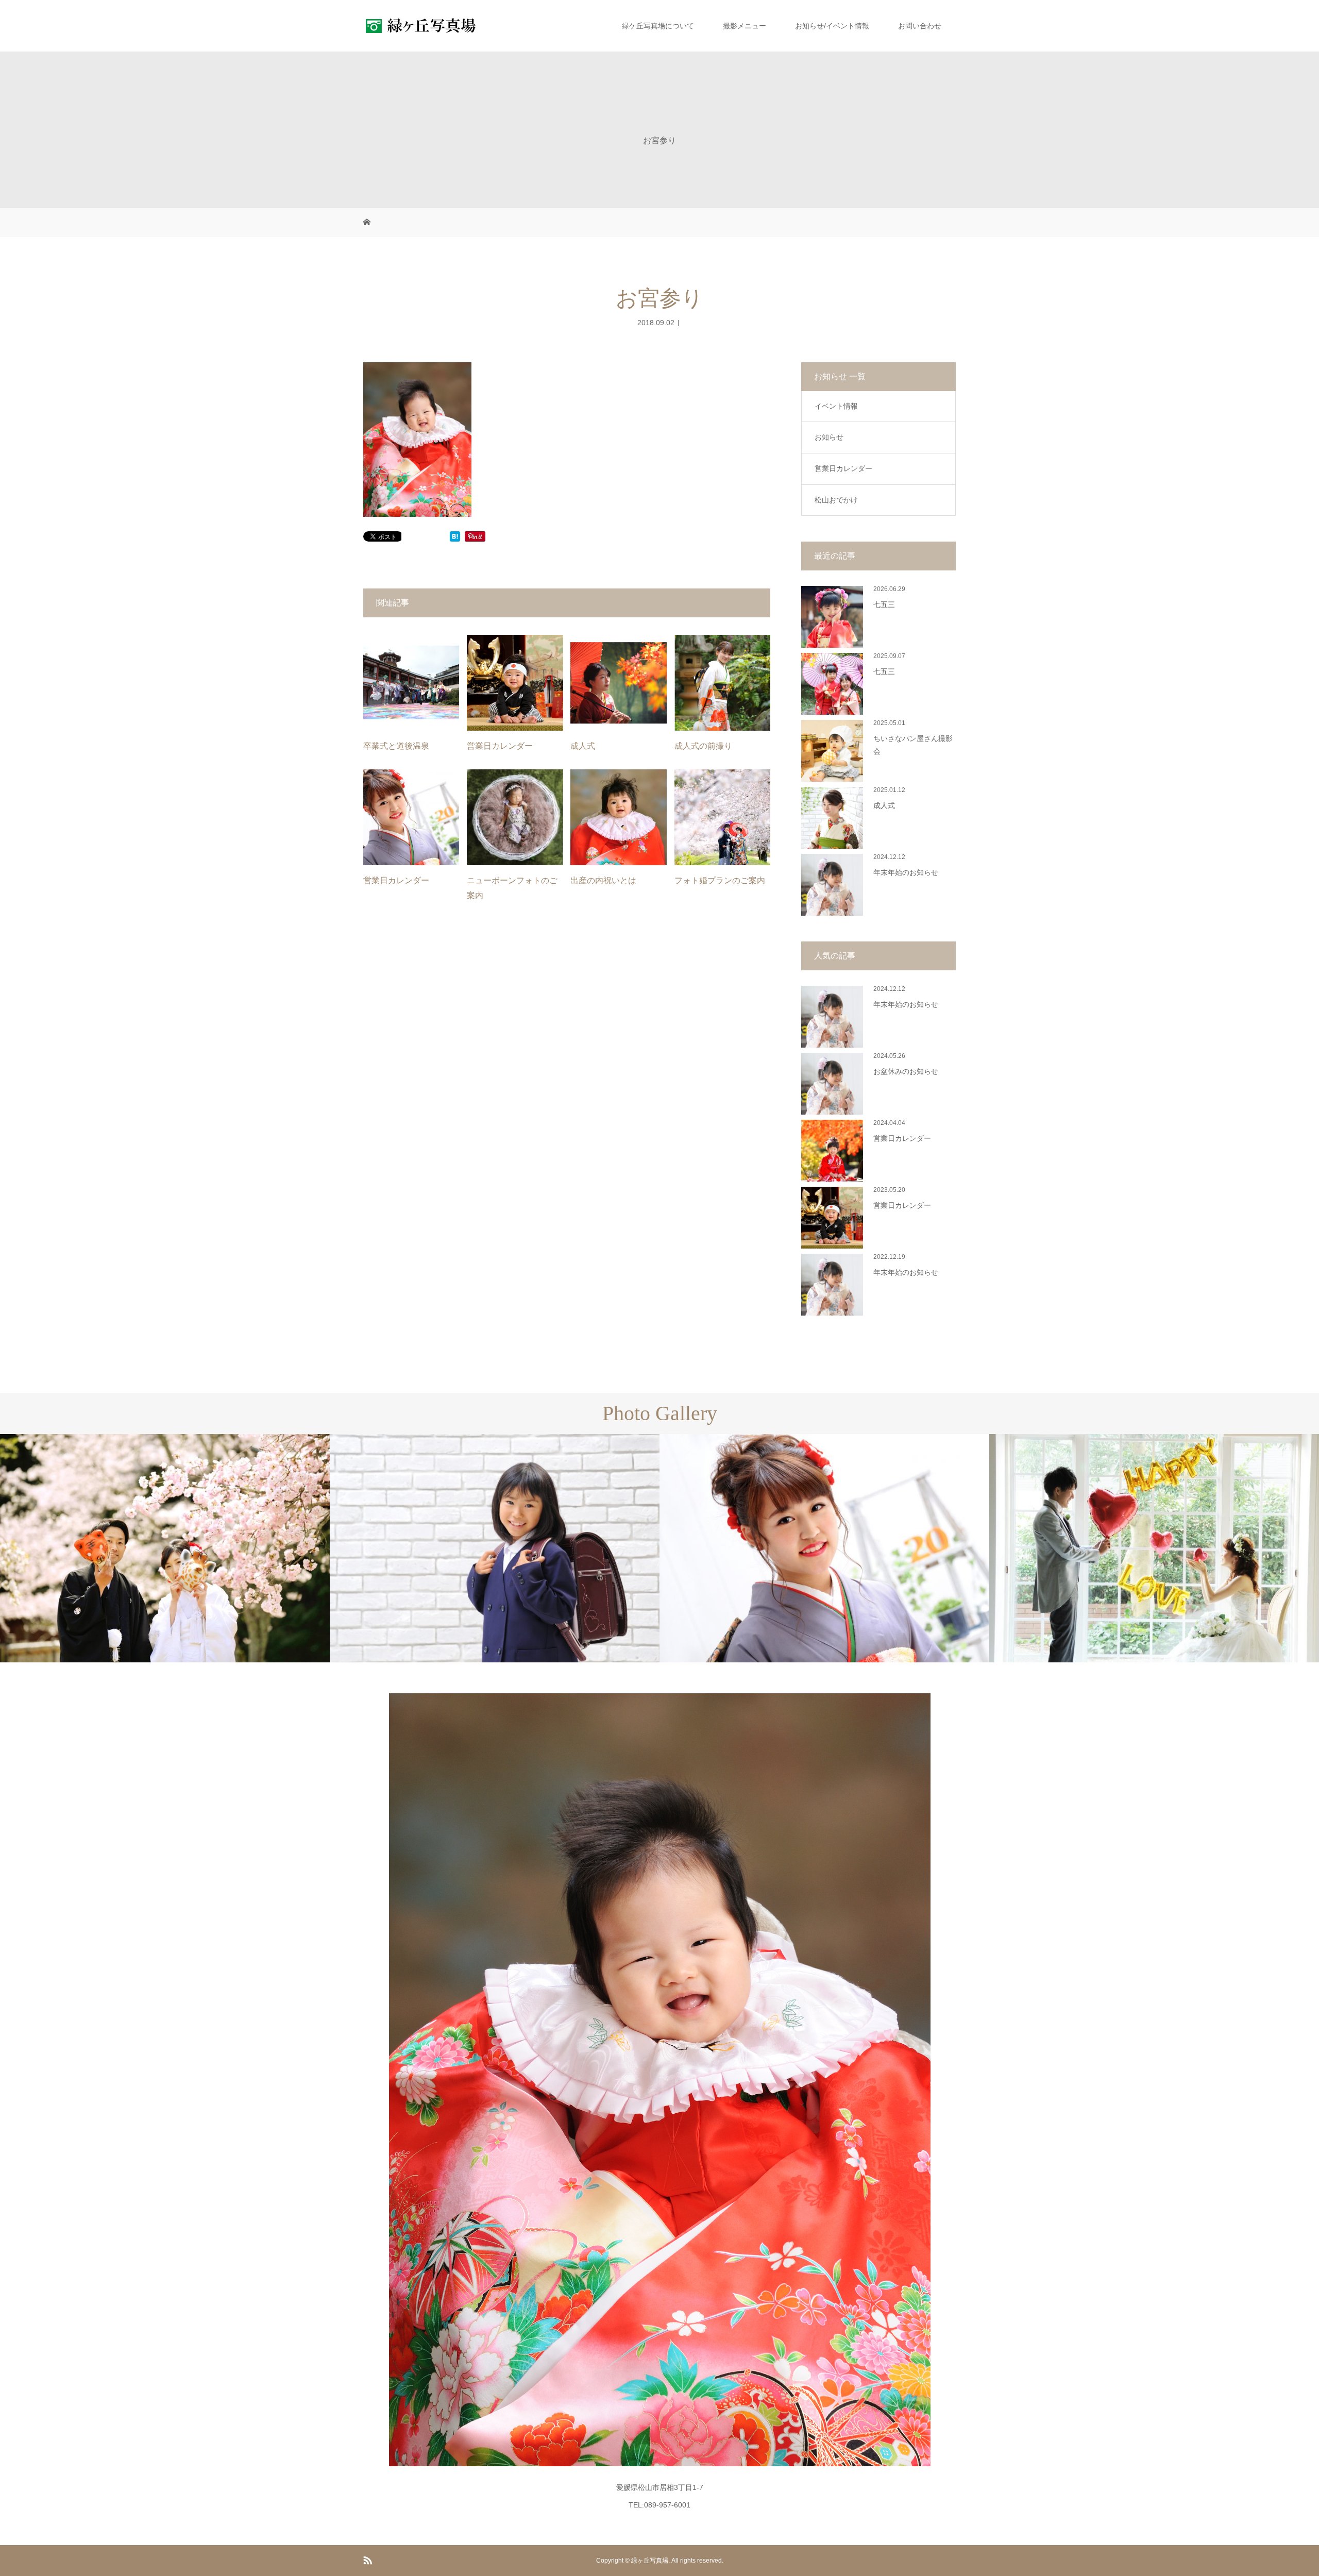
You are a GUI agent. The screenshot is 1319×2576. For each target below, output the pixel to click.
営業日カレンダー (500, 746)
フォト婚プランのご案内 (720, 880)
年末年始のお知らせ (906, 873)
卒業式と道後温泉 (396, 746)
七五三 (884, 605)
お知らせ (829, 437)
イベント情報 (836, 406)
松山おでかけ (836, 500)
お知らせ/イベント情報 (832, 26)
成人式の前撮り (703, 746)
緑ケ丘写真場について (658, 26)
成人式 (583, 746)
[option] (165, 1548)
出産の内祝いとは (603, 880)
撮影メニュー (745, 26)
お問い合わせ (920, 26)
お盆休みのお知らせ (906, 1072)
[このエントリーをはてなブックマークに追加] (455, 537)
